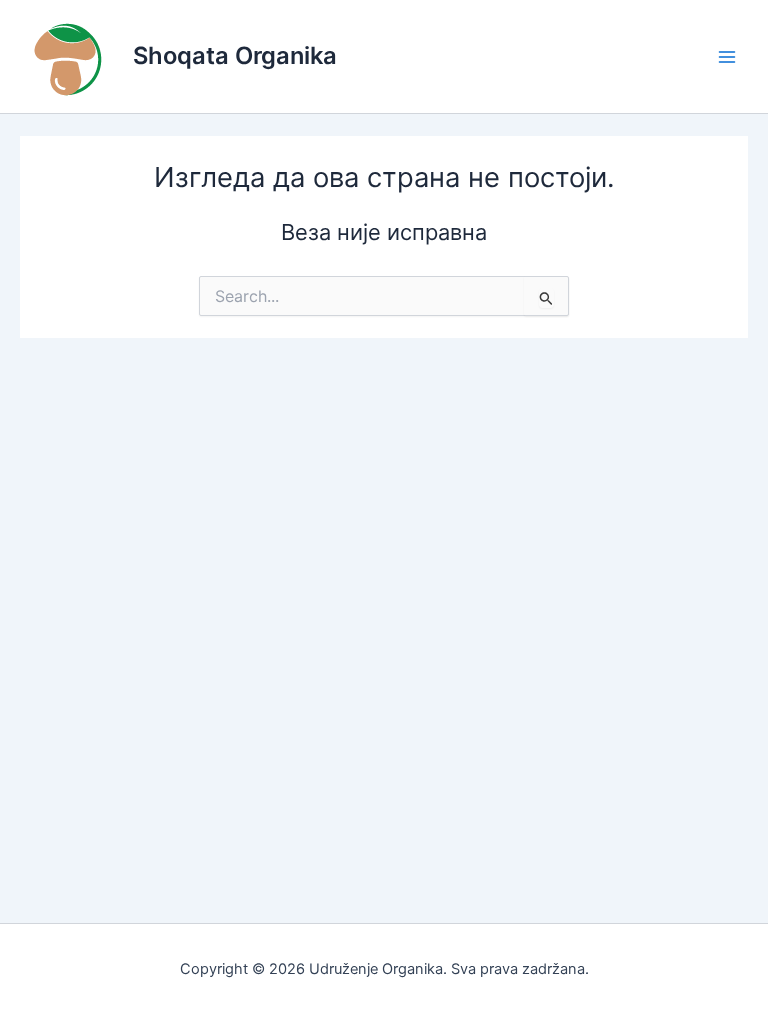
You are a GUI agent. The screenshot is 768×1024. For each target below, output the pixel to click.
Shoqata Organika (235, 55)
